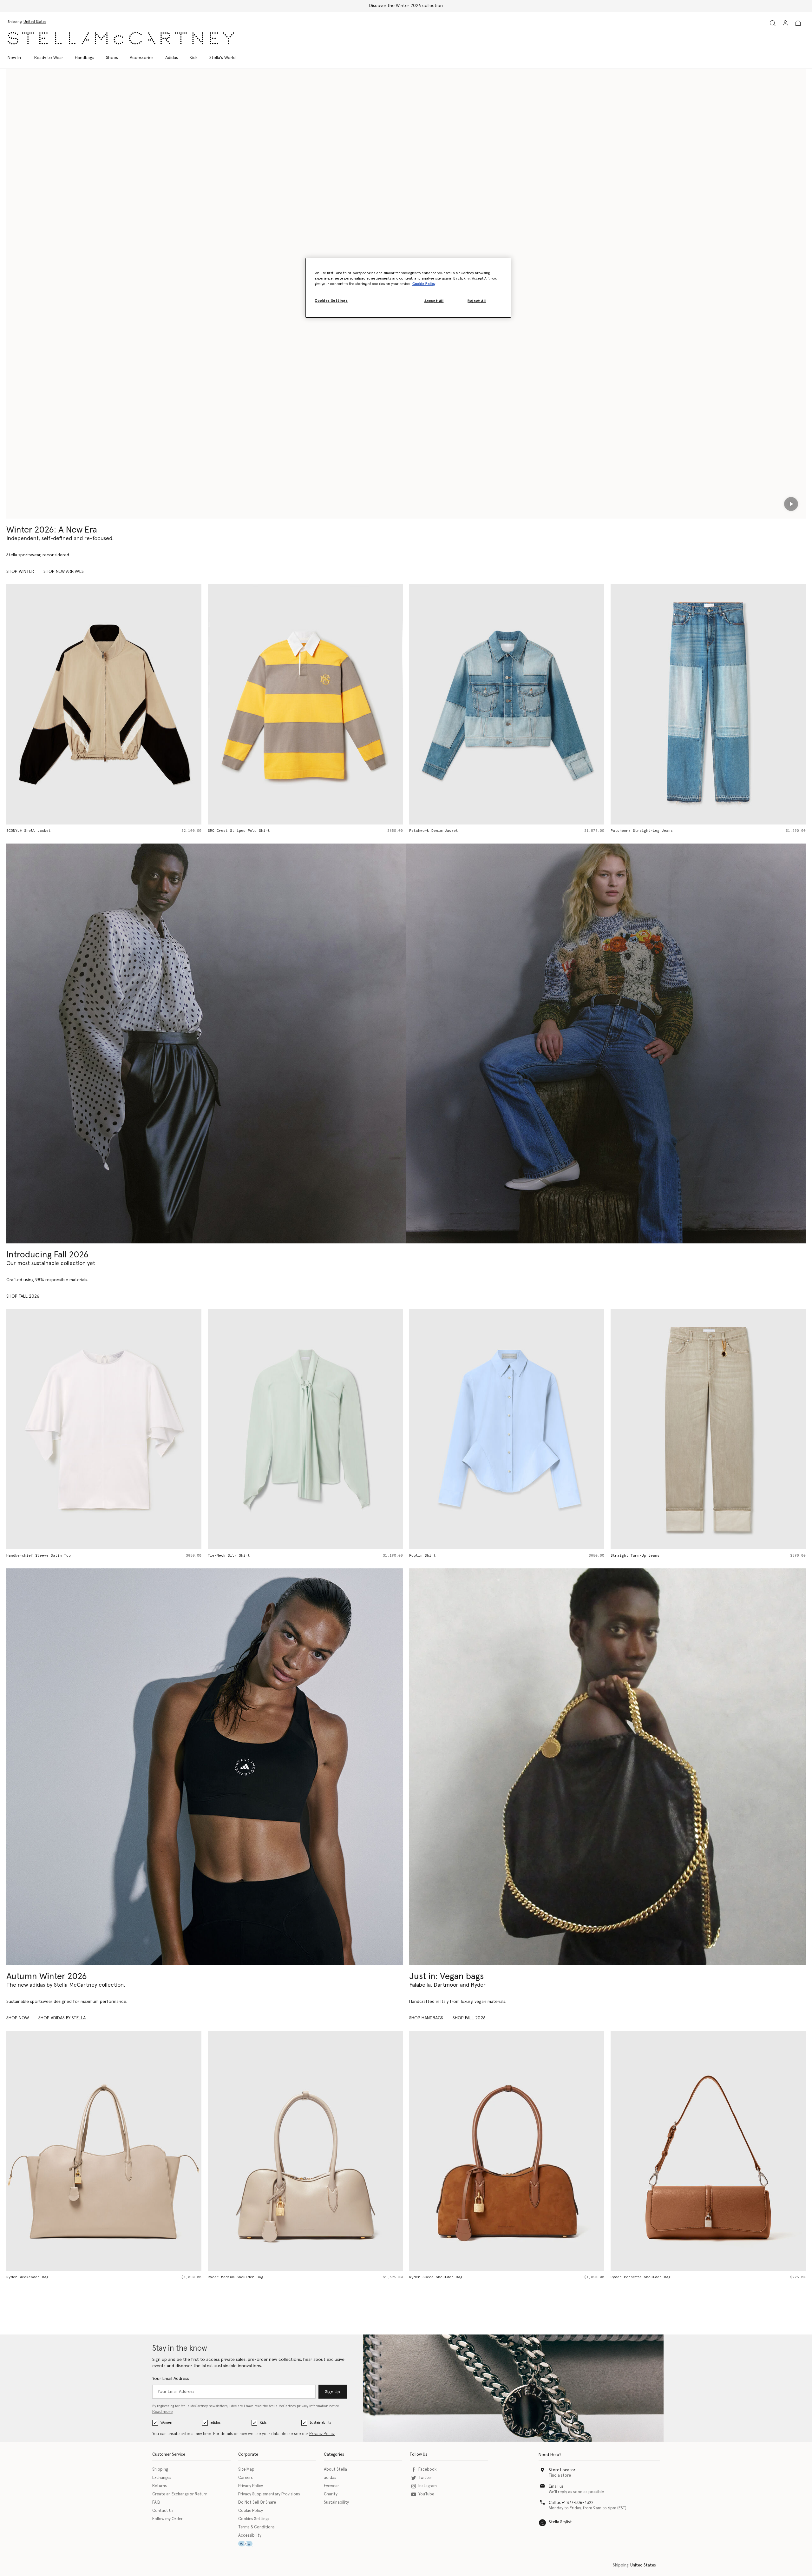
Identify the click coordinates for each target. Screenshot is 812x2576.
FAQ (156, 2503)
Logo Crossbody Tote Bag (636, 2277)
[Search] (773, 23)
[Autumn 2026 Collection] (206, 1043)
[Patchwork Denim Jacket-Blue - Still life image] (305, 704)
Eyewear (331, 2486)
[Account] (785, 23)
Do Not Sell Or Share (257, 2503)
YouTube (426, 2494)
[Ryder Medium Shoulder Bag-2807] (104, 2151)
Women (166, 2423)
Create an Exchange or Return (180, 2494)
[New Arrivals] (607, 1767)
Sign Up (333, 2392)
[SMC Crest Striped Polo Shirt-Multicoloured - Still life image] (104, 704)
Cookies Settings (254, 2519)
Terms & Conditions (256, 2527)
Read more (162, 2412)
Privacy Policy (322, 2434)
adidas (215, 2423)
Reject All (477, 301)
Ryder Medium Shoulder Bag (34, 2277)
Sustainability (320, 2423)
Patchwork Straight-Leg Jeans (440, 831)
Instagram (428, 2486)
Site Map (246, 2470)
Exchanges (162, 2478)
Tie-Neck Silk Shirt (27, 1556)
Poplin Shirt (221, 1556)
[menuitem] (18, 58)
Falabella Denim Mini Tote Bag (643, 831)
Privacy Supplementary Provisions (269, 2494)
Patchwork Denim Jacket (232, 831)
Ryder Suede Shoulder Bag (234, 2277)
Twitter (425, 2478)
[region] (408, 288)
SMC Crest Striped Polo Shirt (37, 831)
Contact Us (163, 2511)
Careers (246, 2478)
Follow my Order (167, 2519)
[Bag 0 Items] (798, 23)
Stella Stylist (560, 2522)
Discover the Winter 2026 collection (406, 6)
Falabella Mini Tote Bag (636, 1556)
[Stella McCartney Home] (121, 38)
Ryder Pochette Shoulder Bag (439, 2277)
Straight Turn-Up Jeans (434, 1556)
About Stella (335, 2470)
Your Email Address (171, 2379)
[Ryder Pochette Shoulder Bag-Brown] (507, 2151)
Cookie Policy (251, 2511)
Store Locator (562, 2470)
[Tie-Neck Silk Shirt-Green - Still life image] (104, 1429)
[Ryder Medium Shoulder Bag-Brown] (305, 2151)
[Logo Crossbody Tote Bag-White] (708, 2151)
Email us (556, 2487)
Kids (263, 2423)
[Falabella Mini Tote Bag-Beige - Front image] (708, 1429)
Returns (160, 2486)
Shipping (160, 2470)
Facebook (427, 2470)
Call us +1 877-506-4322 (571, 2503)
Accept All (434, 301)
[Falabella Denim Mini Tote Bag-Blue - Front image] (708, 704)
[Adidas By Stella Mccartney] (205, 1767)
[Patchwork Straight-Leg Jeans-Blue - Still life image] (507, 704)
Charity (331, 2494)
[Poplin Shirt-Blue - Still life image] (305, 1429)
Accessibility (250, 2536)
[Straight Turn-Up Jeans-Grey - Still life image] (507, 1429)
